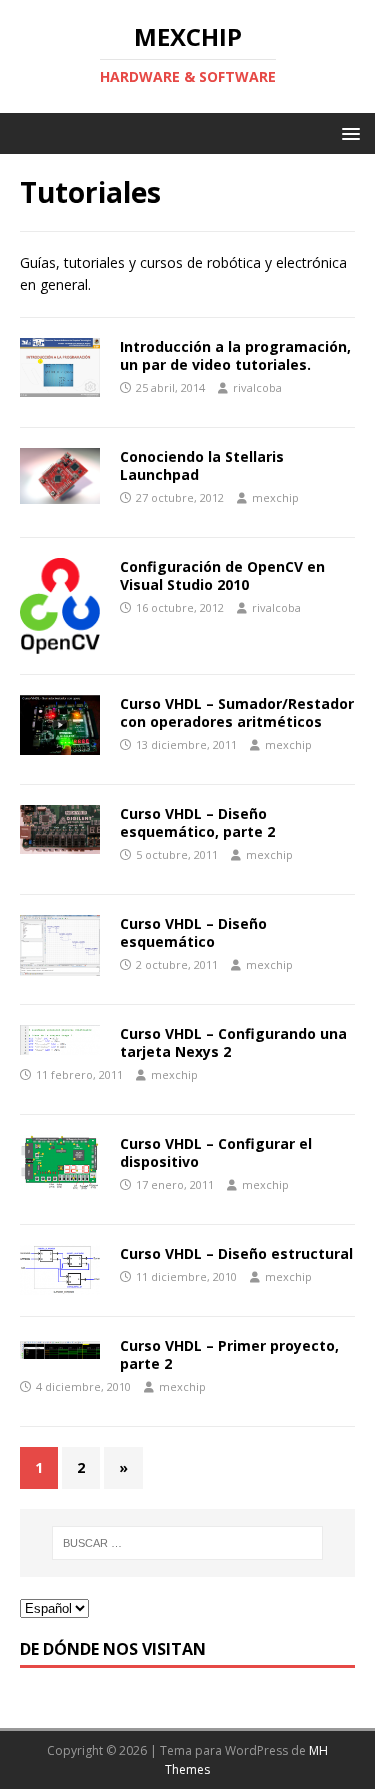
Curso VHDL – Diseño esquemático (193, 932)
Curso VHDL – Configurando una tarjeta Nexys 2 (233, 1042)
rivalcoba (257, 387)
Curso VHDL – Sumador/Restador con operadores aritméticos (237, 712)
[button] (347, 132)
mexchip (275, 497)
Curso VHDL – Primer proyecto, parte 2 (229, 1354)
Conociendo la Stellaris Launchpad (202, 465)
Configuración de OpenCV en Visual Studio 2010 (222, 575)
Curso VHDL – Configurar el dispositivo (216, 1152)
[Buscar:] (188, 1543)
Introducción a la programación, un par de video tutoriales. (235, 355)
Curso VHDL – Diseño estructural (236, 1253)
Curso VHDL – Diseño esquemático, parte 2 (197, 822)
